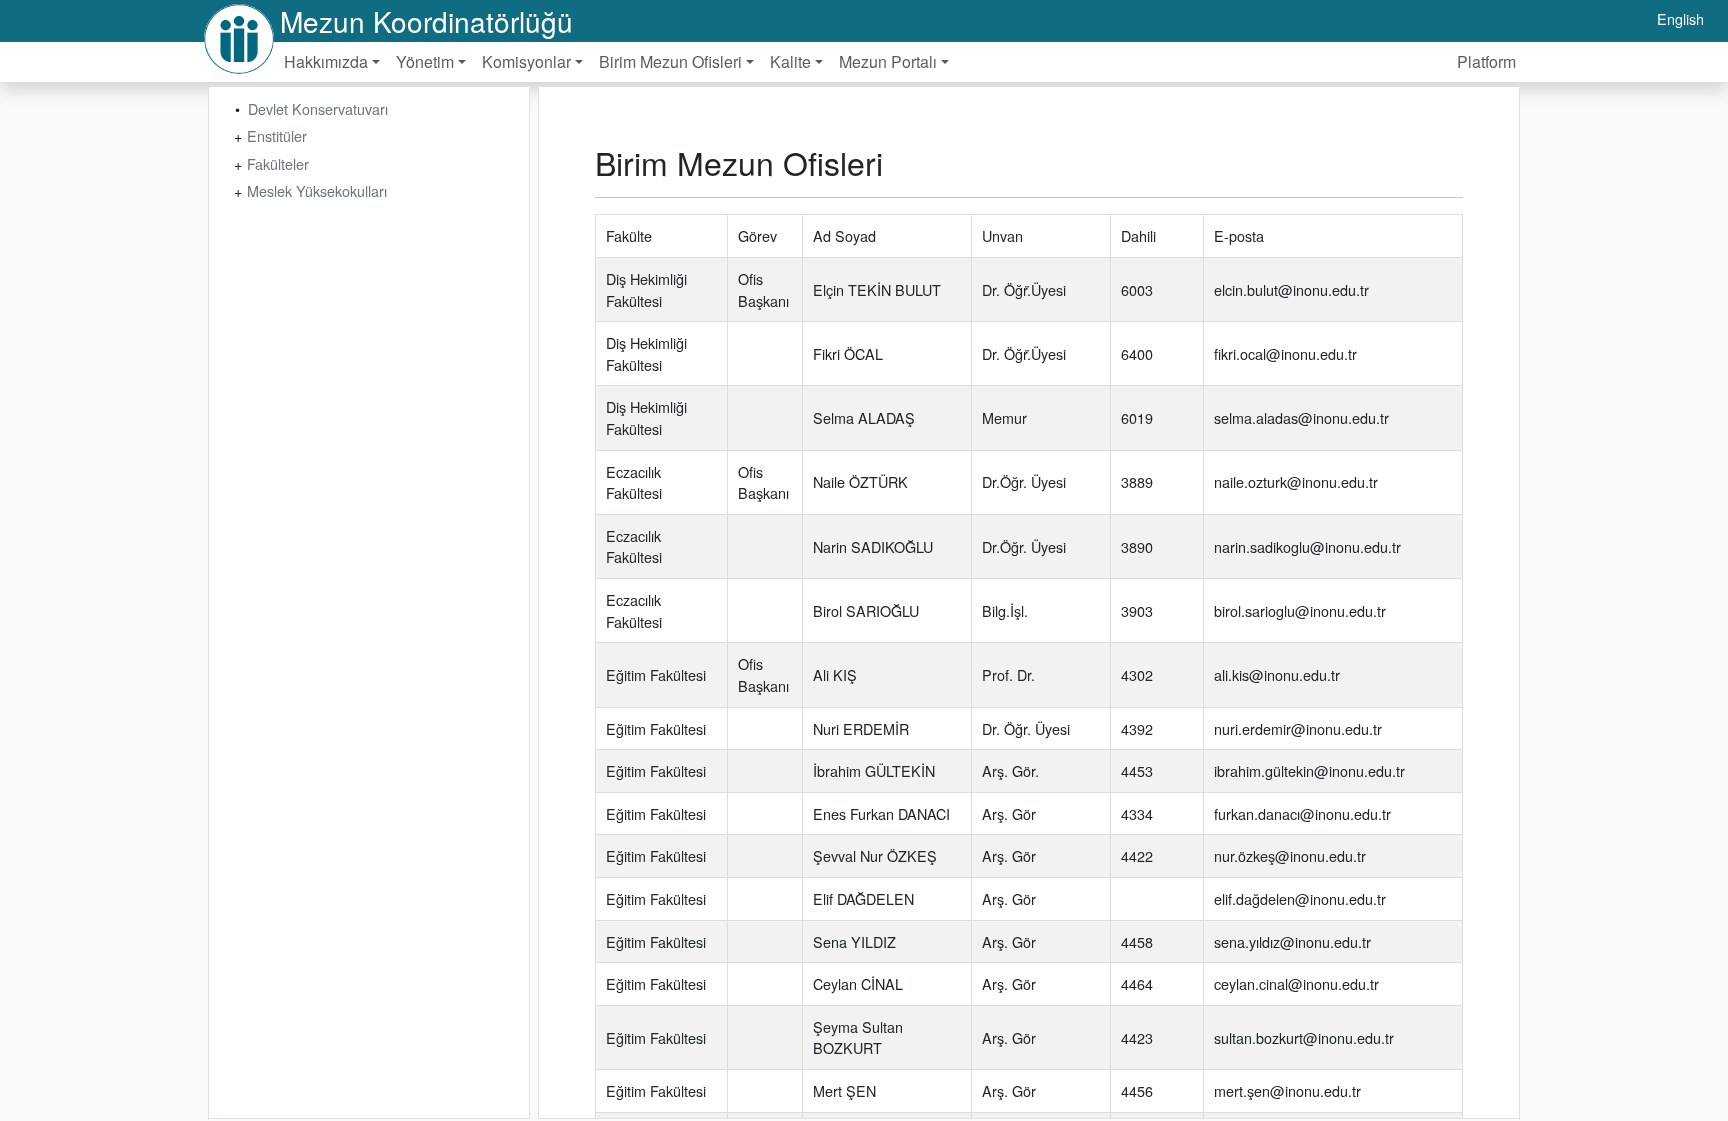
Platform (1486, 61)
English (1680, 18)
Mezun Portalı (888, 61)
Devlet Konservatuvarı (318, 108)
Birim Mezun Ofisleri (670, 61)
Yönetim (425, 61)
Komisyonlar (526, 61)
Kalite (790, 61)
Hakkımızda (326, 61)
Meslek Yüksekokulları (317, 190)
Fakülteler (278, 163)
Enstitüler (277, 135)
